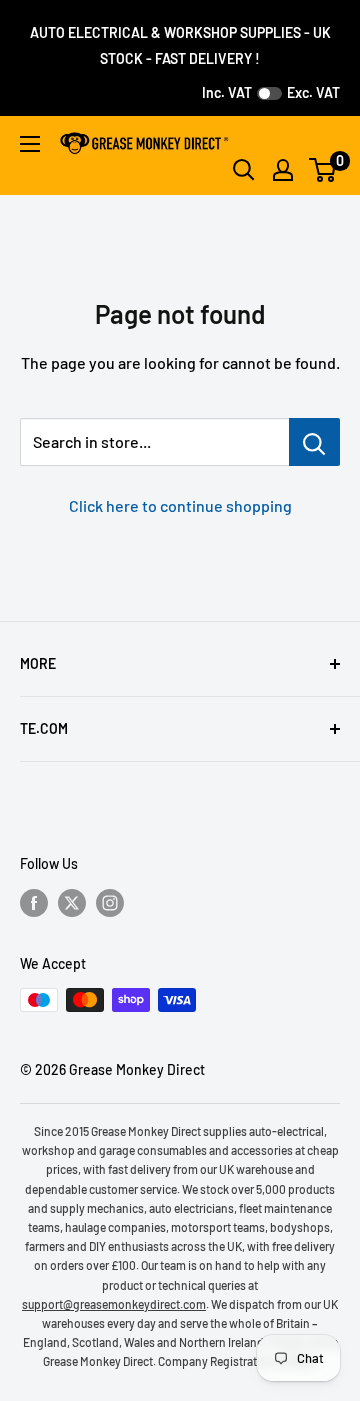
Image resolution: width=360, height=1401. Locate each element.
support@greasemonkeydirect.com (114, 1304)
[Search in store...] (314, 442)
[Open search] (244, 170)
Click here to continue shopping (180, 505)
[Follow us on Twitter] (72, 902)
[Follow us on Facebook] (34, 902)
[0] (323, 170)
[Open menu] (30, 144)
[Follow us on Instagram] (110, 902)
